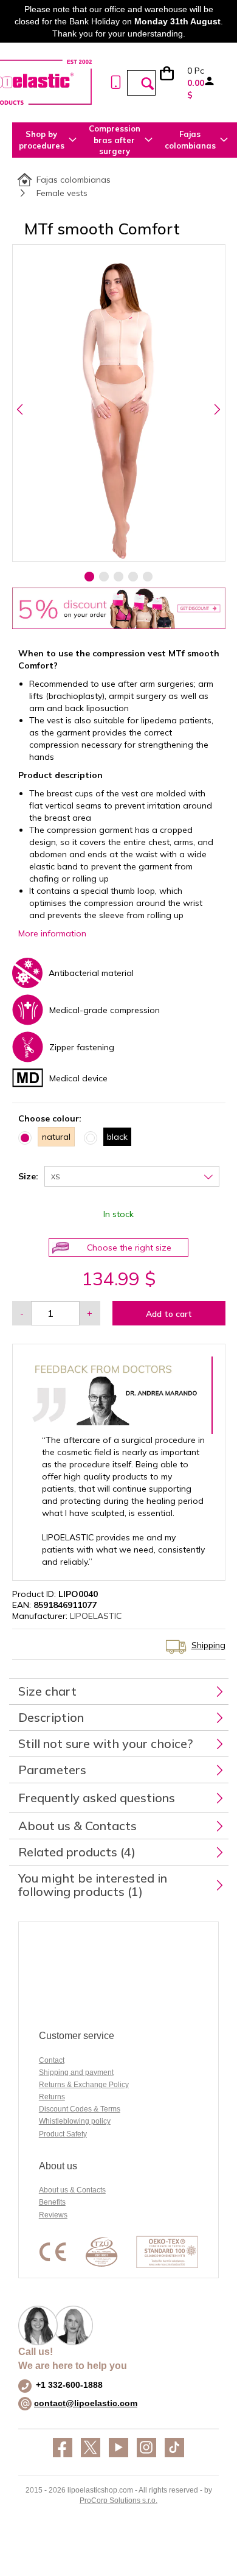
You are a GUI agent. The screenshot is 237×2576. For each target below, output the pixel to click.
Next (217, 409)
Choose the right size (129, 1248)
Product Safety (63, 2134)
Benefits (52, 2202)
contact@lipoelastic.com (86, 2403)
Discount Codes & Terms (80, 2109)
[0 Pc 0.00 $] (173, 83)
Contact (52, 2060)
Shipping (208, 1645)
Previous (20, 409)
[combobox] (132, 1176)
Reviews (53, 2215)
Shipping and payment (76, 2072)
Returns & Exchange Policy (84, 2085)
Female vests (62, 193)
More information (52, 933)
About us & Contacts (72, 2190)
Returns (52, 2097)
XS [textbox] (55, 1177)
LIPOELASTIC (96, 1616)
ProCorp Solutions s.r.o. (118, 2501)
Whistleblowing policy (75, 2121)
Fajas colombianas (74, 180)
